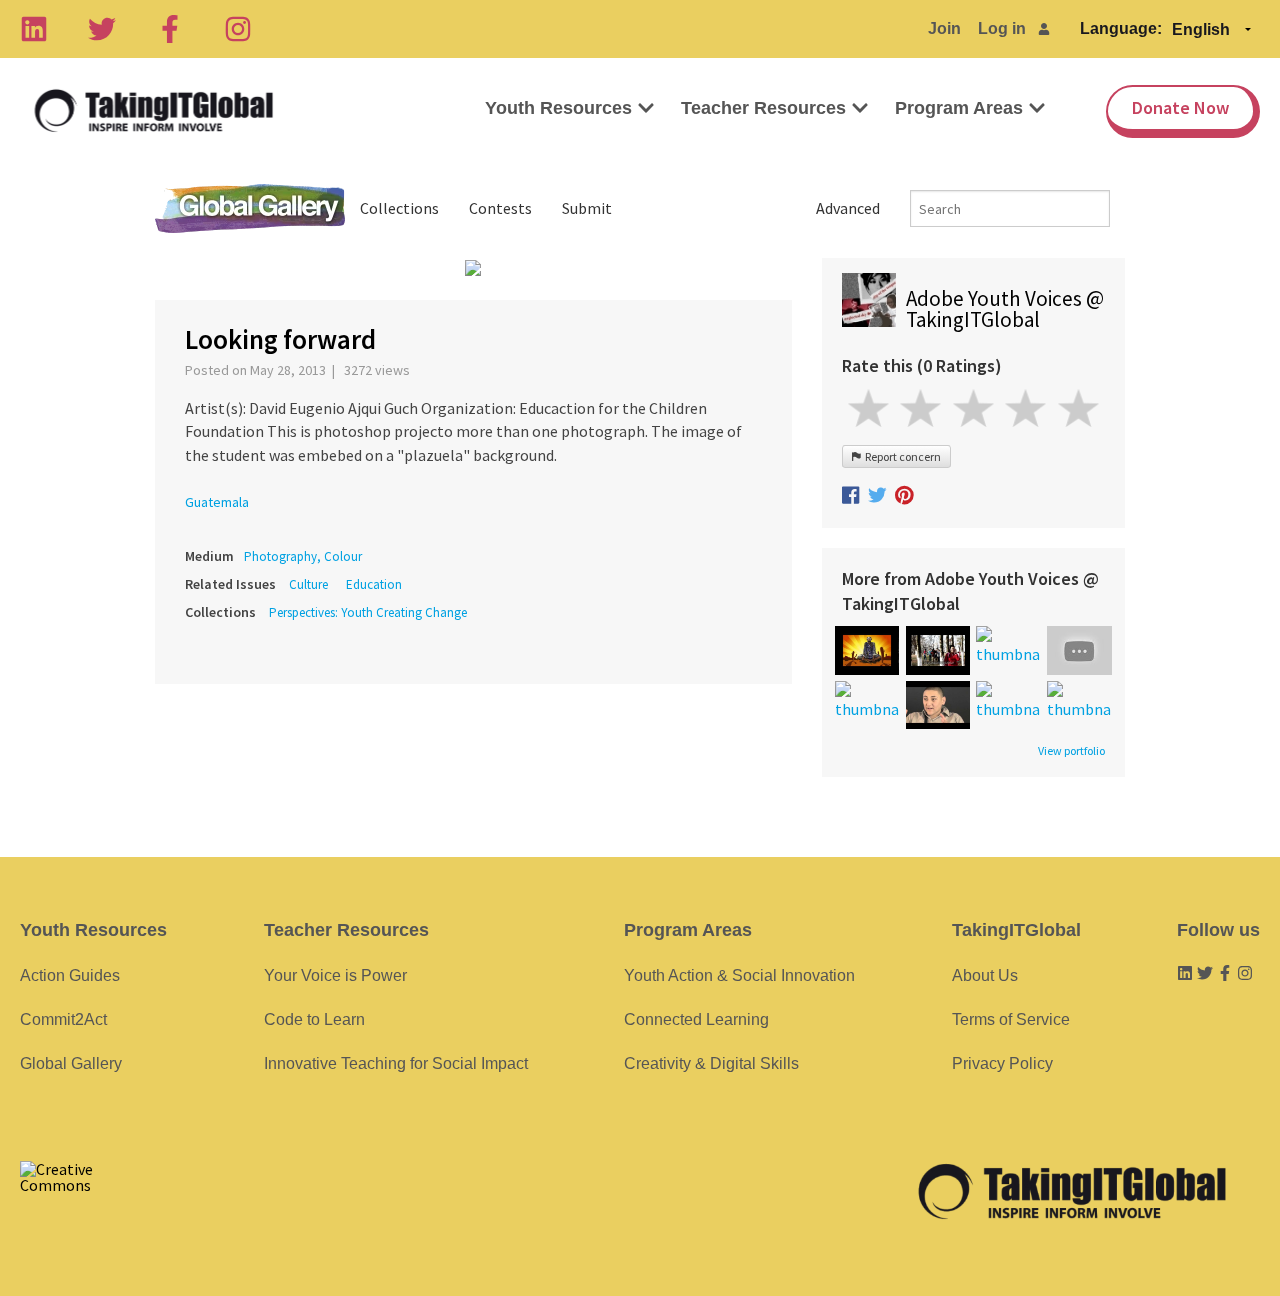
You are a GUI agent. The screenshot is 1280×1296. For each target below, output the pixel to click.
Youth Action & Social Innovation (739, 975)
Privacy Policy (1002, 1063)
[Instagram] (238, 29)
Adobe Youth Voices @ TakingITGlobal (1005, 309)
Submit (587, 208)
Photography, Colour (303, 556)
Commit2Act (63, 1019)
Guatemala (217, 502)
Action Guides (70, 975)
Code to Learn (314, 1019)
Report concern (901, 456)
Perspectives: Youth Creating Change (368, 612)
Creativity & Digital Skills (711, 1063)
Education (374, 584)
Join (944, 28)
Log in (1002, 28)
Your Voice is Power (335, 975)
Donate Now (1180, 107)
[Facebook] (170, 29)
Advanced (848, 208)
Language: (1121, 28)
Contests (500, 208)
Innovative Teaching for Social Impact (396, 1063)
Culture (308, 584)
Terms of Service (1011, 1019)
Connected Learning (696, 1019)
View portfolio (1071, 751)
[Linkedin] (34, 29)
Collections (399, 208)
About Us (985, 975)
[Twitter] (102, 29)
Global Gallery (250, 208)
